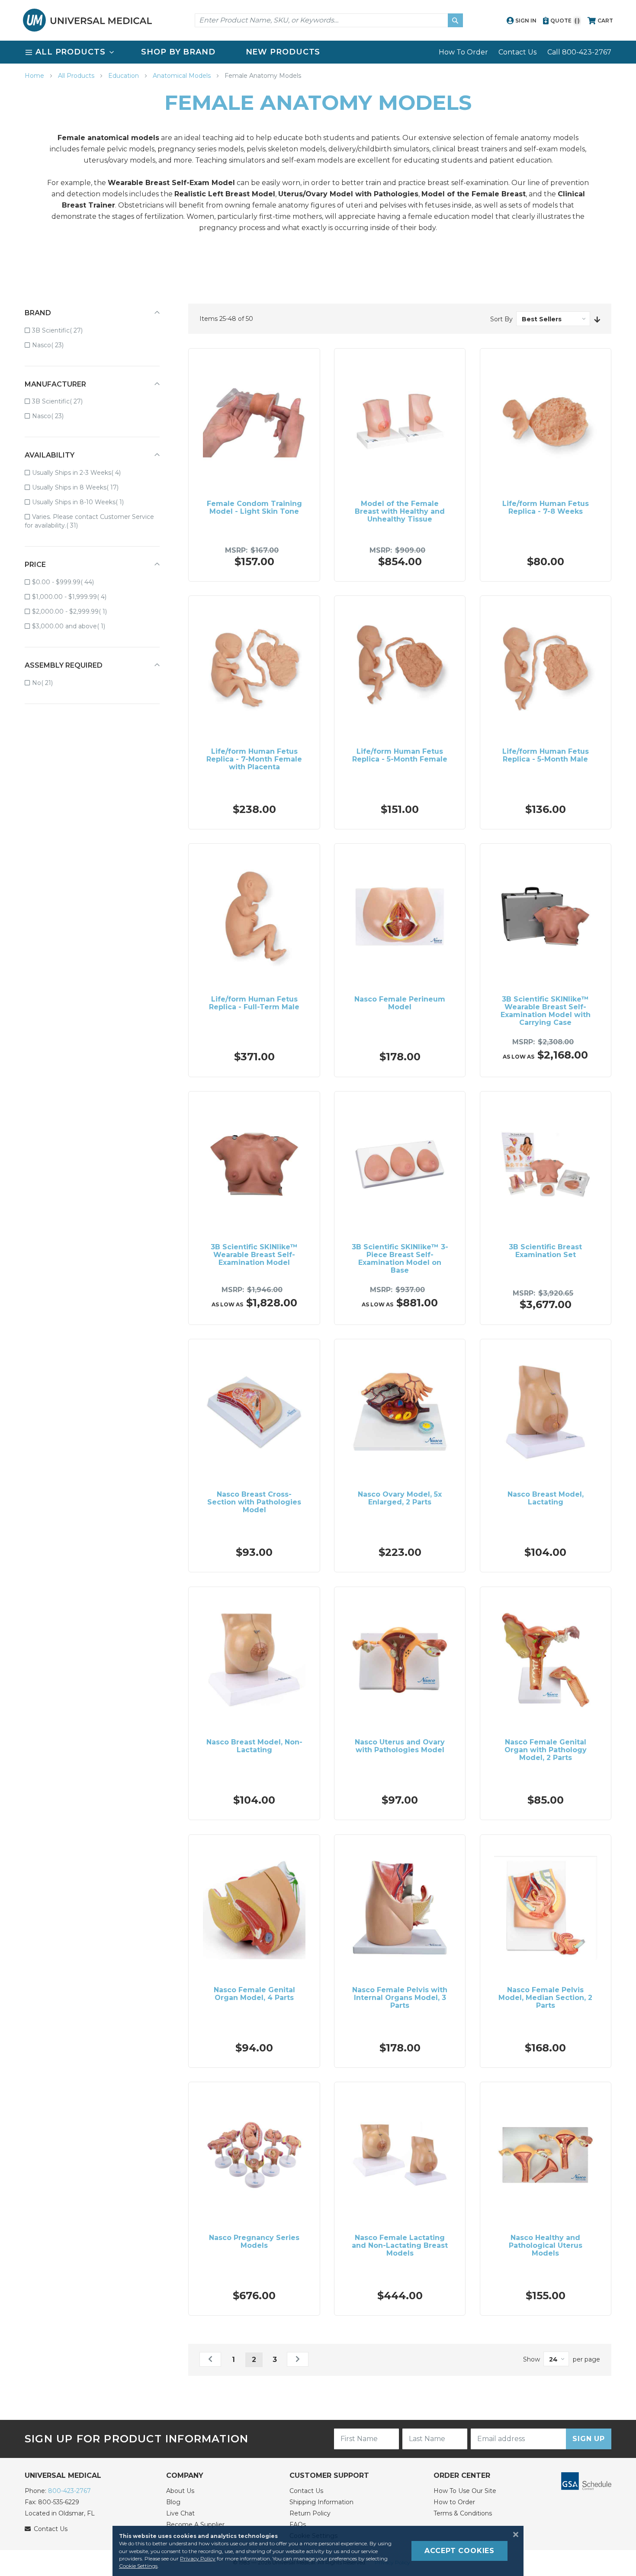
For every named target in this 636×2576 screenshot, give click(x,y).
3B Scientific (63, 330)
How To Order (463, 52)
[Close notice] (513, 2534)
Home (35, 76)
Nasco (54, 345)
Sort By (501, 319)
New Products (283, 52)
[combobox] (329, 20)
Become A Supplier (195, 2525)
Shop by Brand (178, 52)
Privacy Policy (198, 2558)
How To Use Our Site (465, 2491)
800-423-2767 (69, 2491)
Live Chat (180, 2513)
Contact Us (517, 52)
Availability (50, 455)
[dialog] (318, 2551)
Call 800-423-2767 (579, 52)
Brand (38, 313)
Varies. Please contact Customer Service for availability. (89, 521)
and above (75, 626)
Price (35, 565)
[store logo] (87, 20)
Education (124, 76)
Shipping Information (321, 2502)
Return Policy (310, 2513)
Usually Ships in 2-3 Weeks (82, 472)
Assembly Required (64, 665)
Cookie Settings (138, 2566)
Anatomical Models (183, 76)
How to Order (454, 2502)
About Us (180, 2491)
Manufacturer (55, 384)
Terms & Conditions (463, 2513)
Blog (173, 2502)
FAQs (298, 2525)
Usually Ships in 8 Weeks (81, 487)
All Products (77, 76)
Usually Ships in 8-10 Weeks (84, 502)
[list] (318, 52)
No (48, 683)
